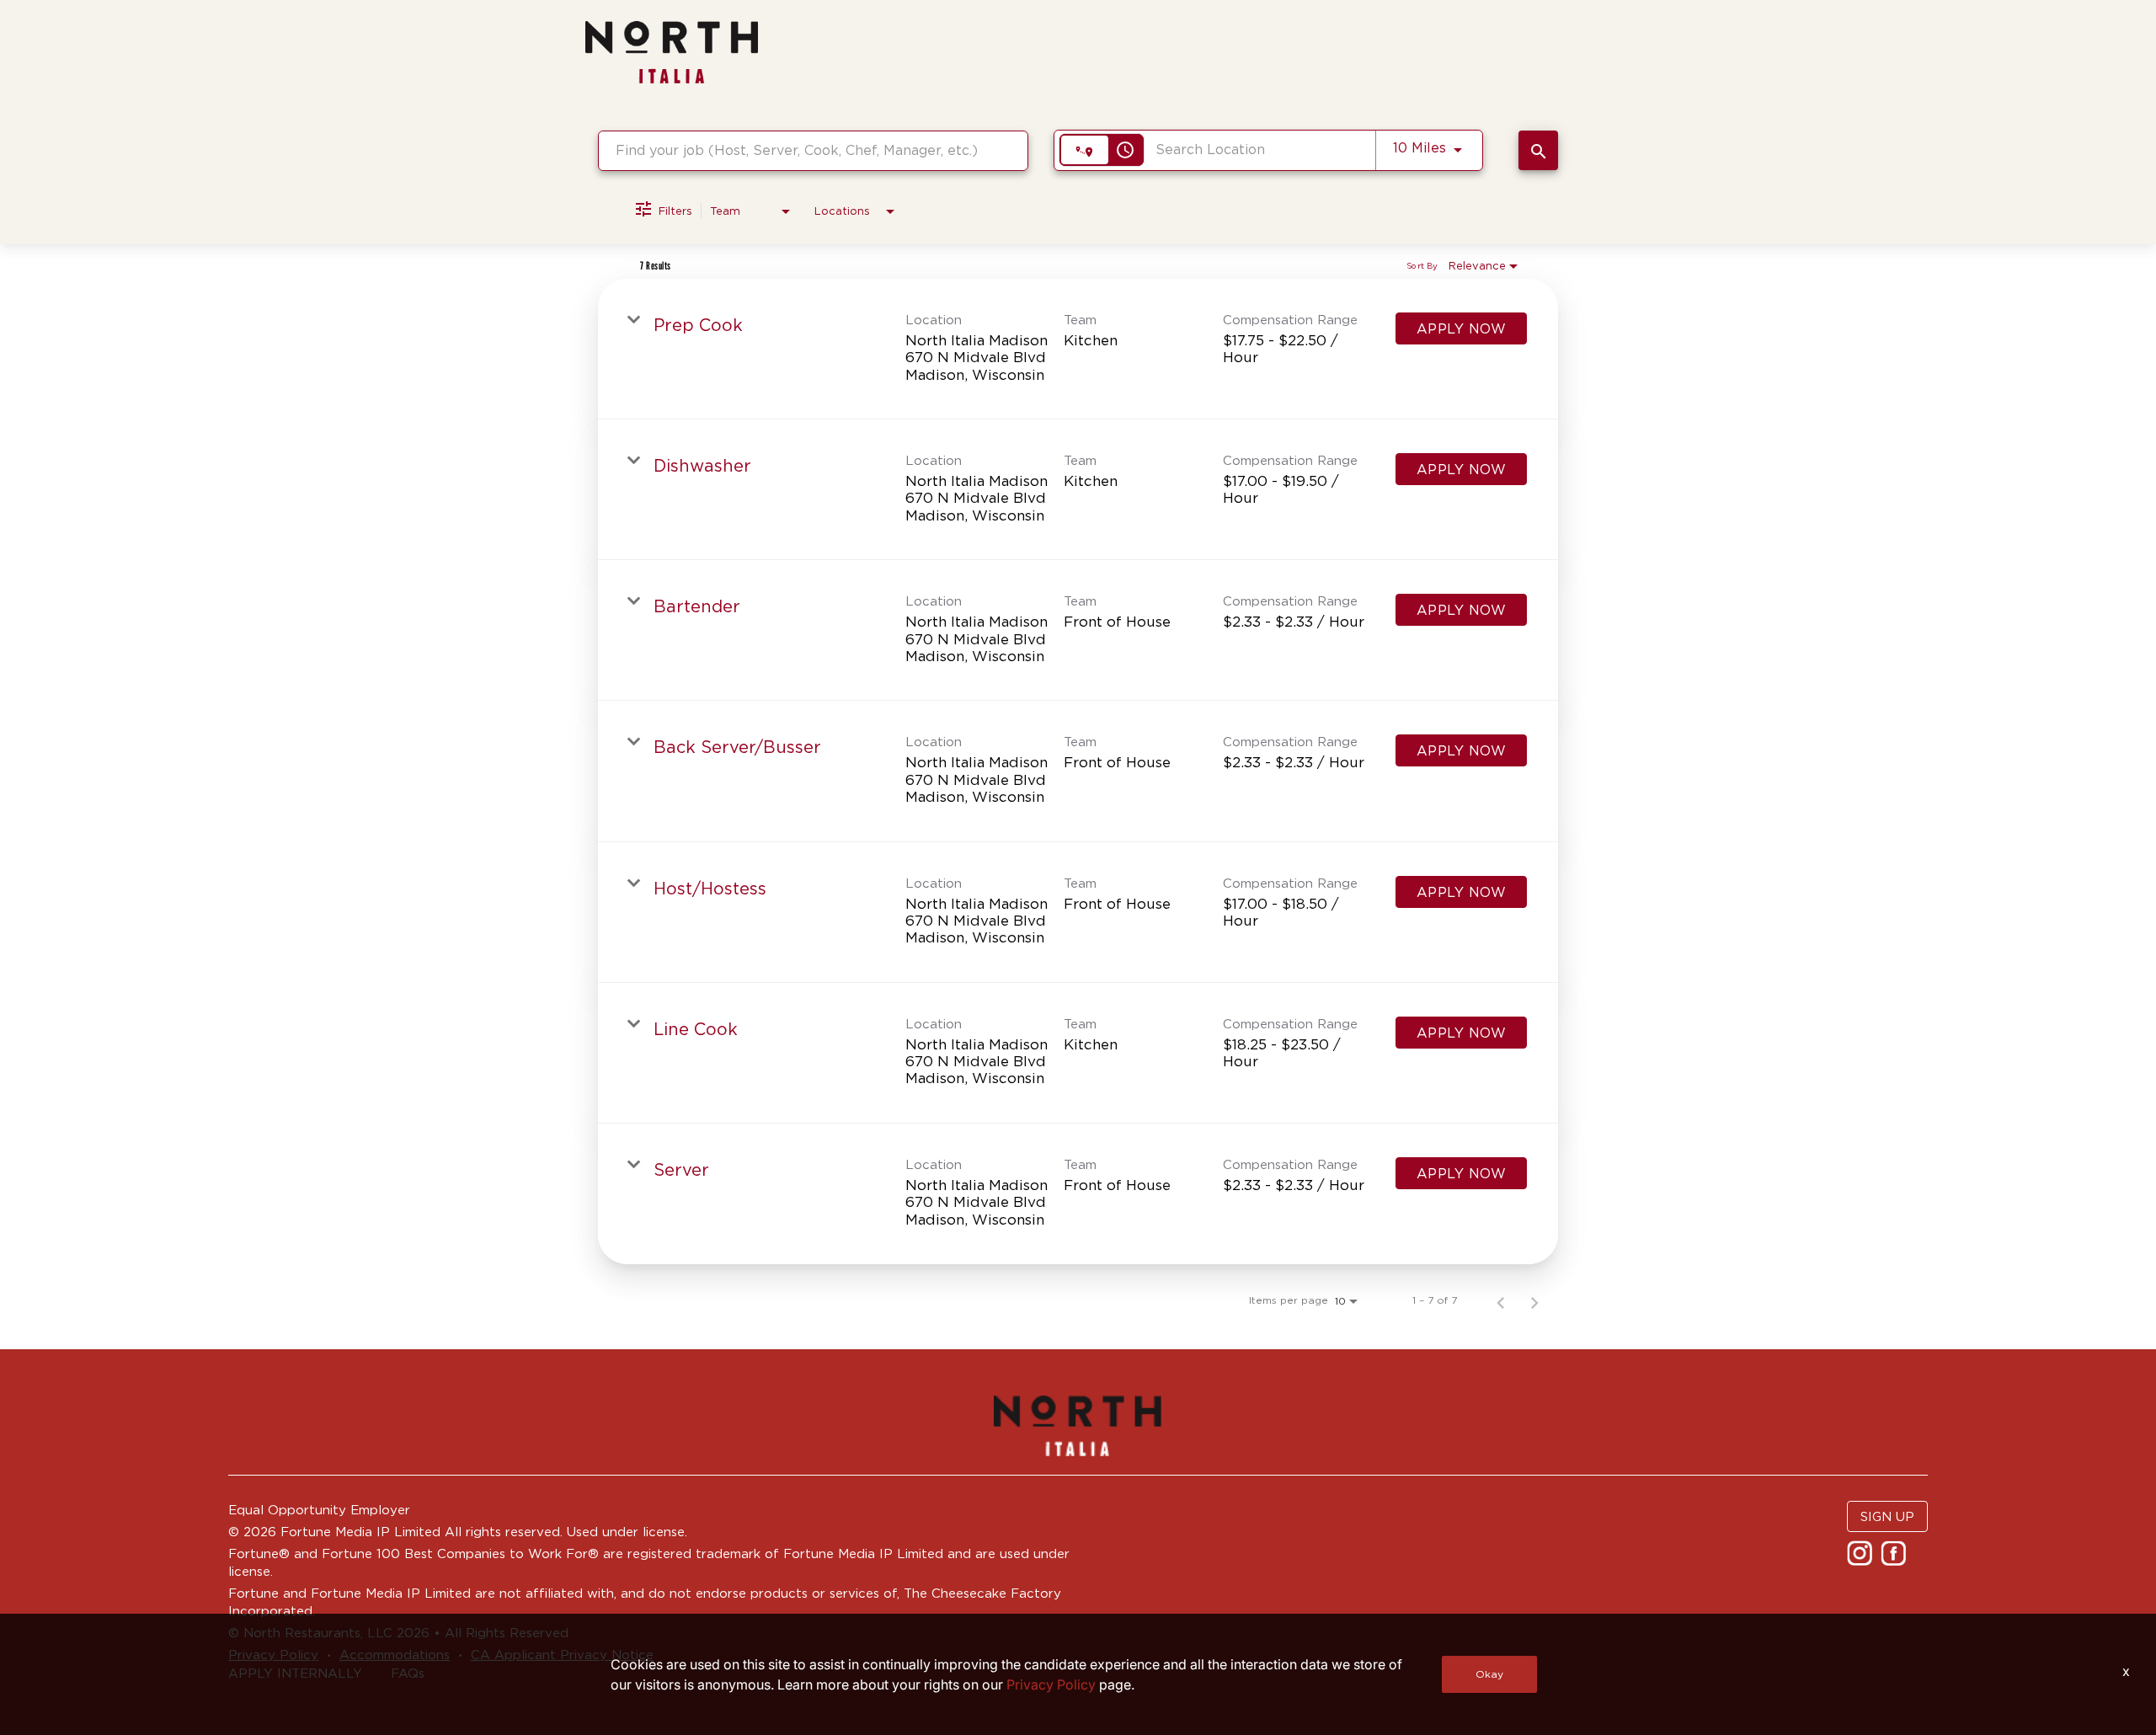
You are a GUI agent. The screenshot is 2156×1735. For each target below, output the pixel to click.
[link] (1078, 349)
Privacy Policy (1051, 1684)
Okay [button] (1489, 1674)
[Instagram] (1862, 1559)
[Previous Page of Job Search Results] (1501, 1300)
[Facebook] (1895, 1559)
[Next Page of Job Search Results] (1534, 1300)
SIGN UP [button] (1887, 1516)
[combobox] (813, 150)
